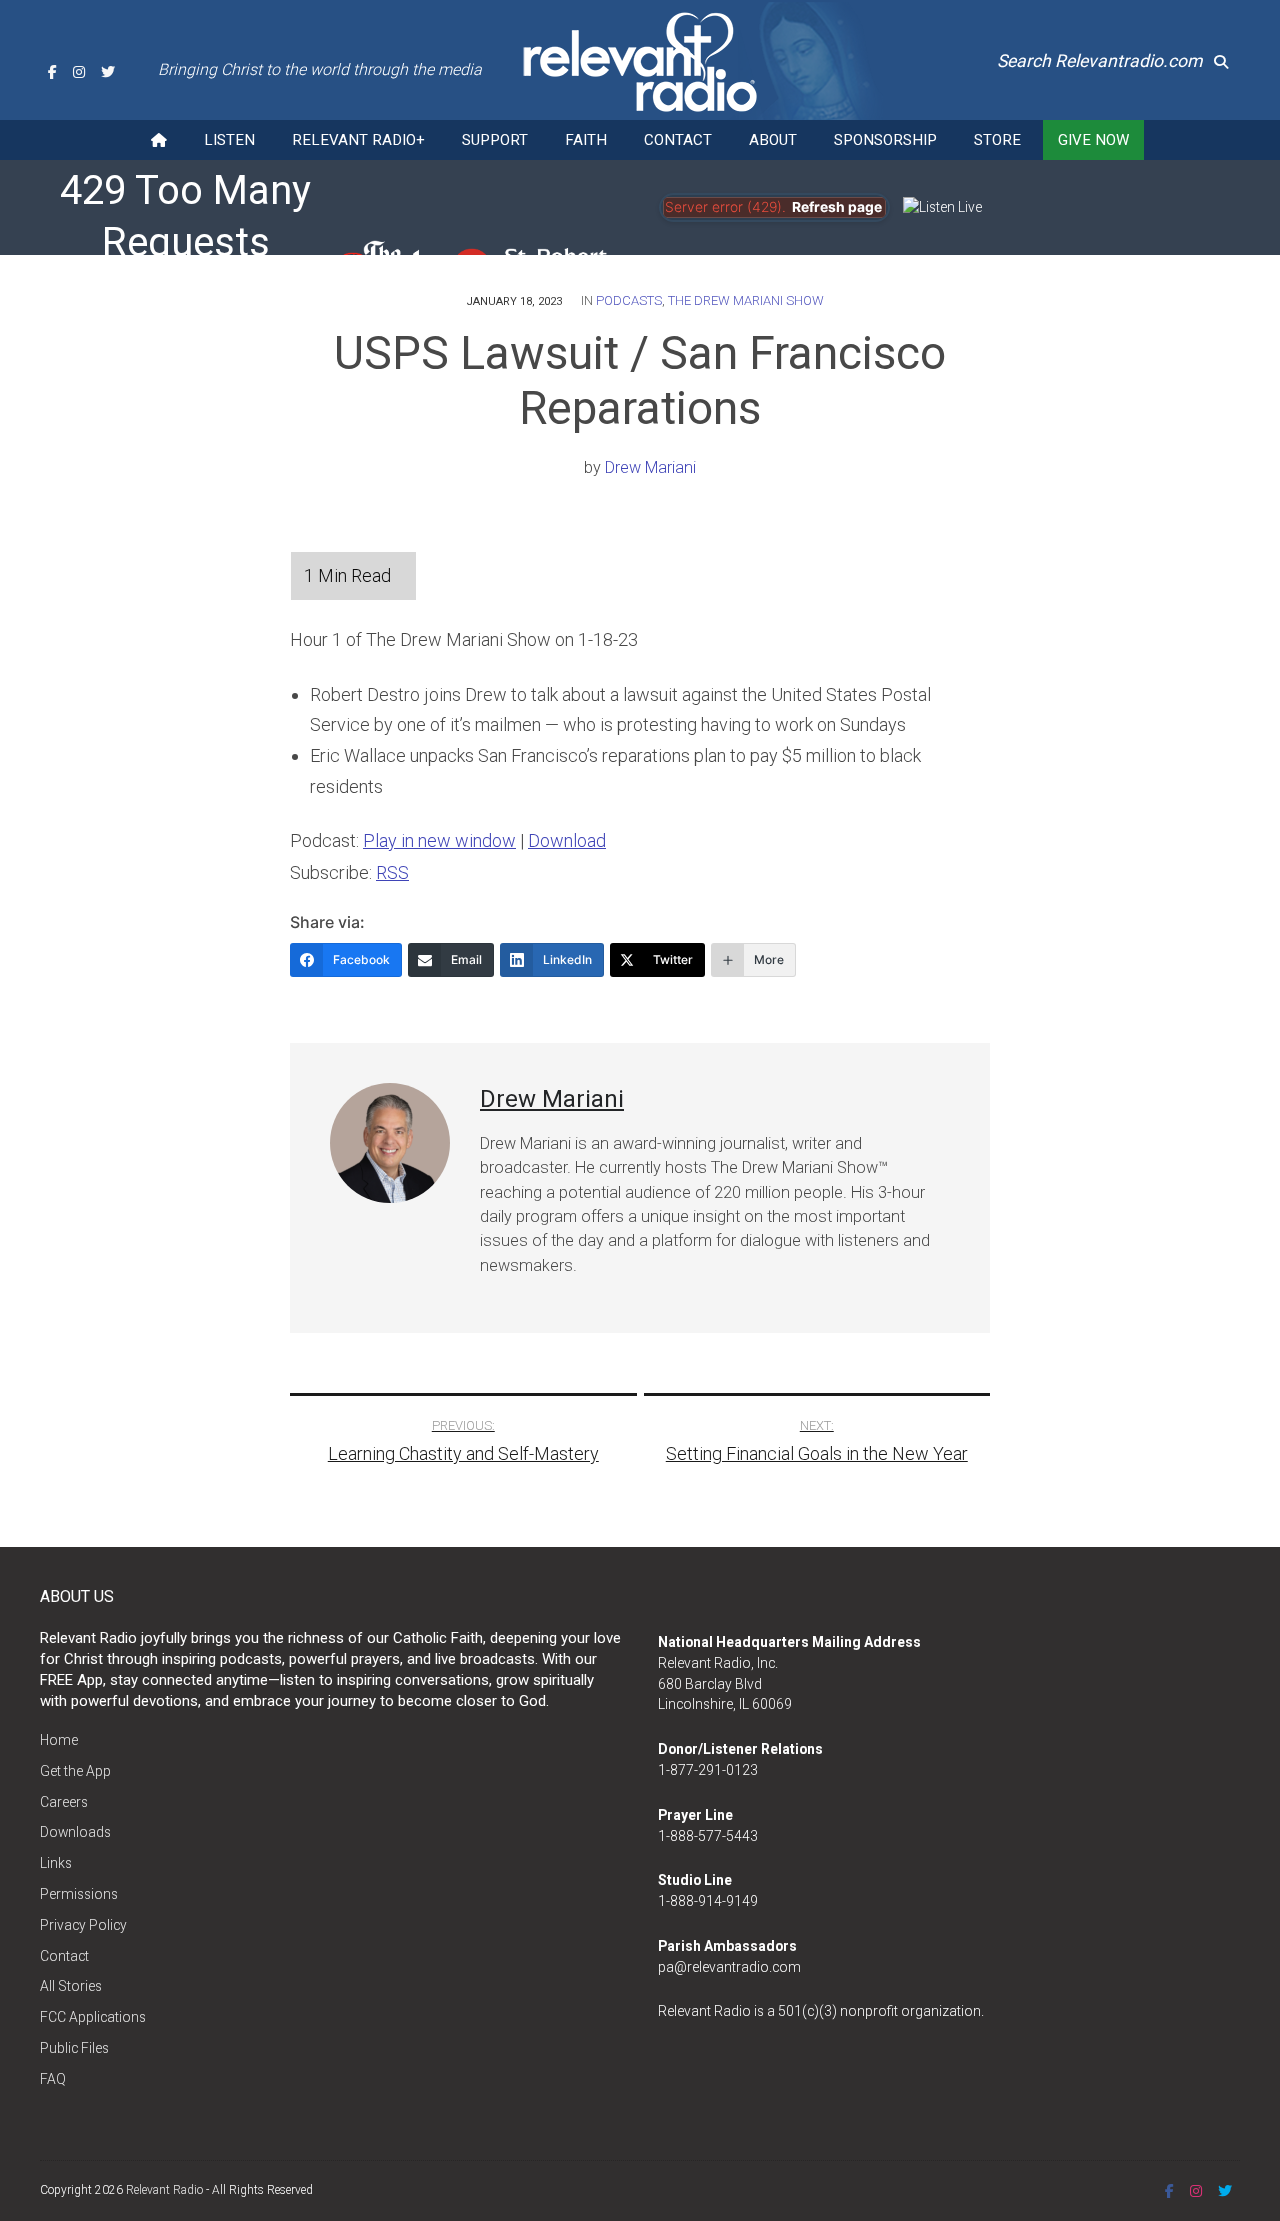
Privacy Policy (83, 1925)
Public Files (74, 2048)
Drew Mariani (650, 467)
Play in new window (439, 840)
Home (59, 1740)
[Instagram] (79, 72)
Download (567, 840)
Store (997, 140)
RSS (392, 872)
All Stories (71, 1986)
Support (495, 140)
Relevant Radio (164, 2190)
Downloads (75, 1832)
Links (56, 1863)
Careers (64, 1802)
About (773, 140)
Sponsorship (885, 140)
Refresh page (837, 207)
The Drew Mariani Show (746, 300)
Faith (586, 140)
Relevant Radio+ (358, 140)
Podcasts (629, 300)
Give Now (1093, 140)
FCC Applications (93, 2017)
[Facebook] (52, 72)
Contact (678, 140)
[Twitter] (108, 72)
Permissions (79, 1894)
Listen (229, 140)
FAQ (53, 2079)
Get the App (75, 1771)
